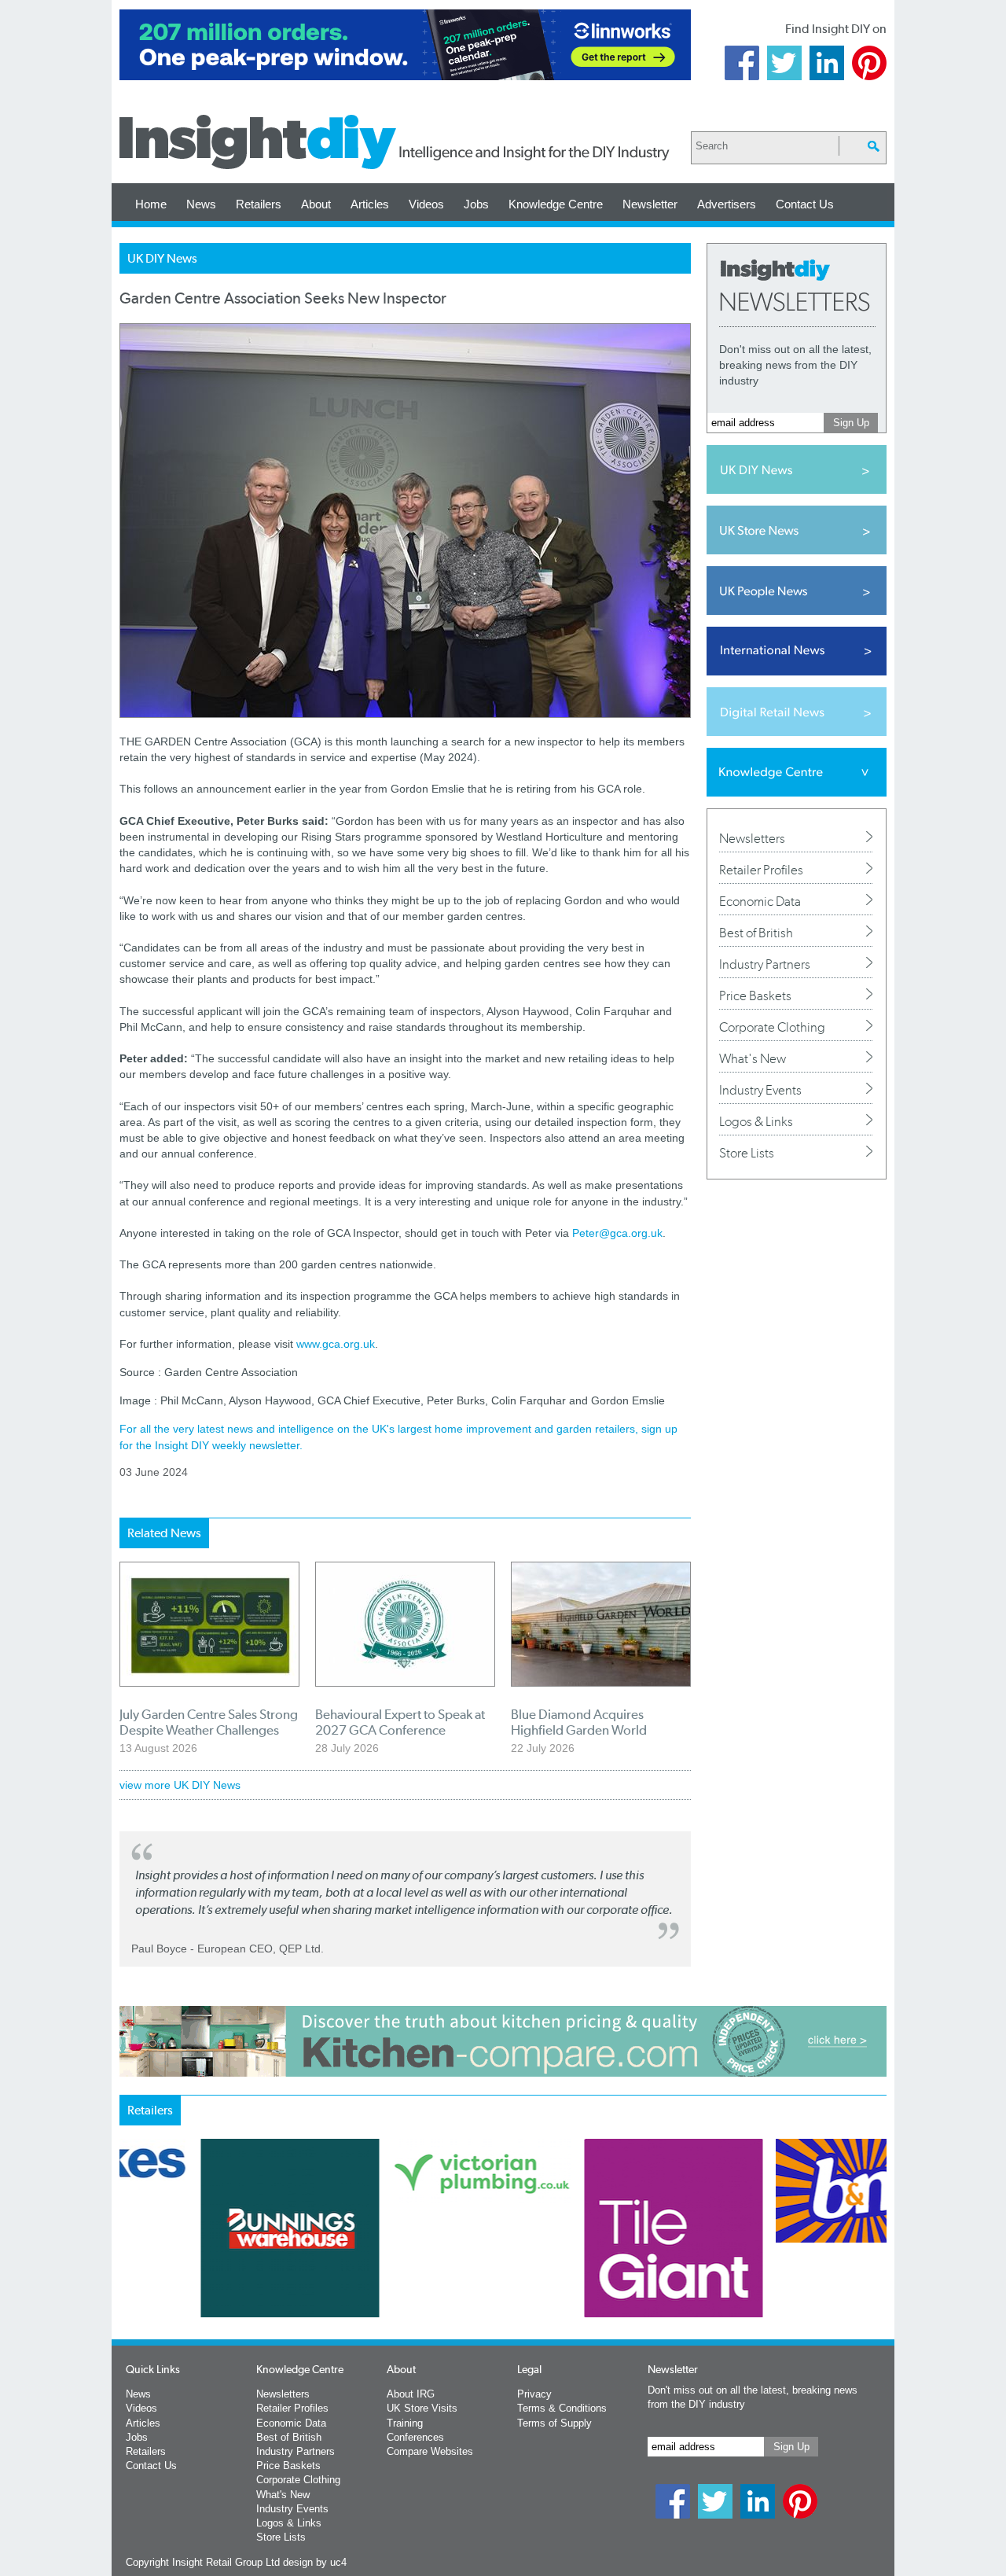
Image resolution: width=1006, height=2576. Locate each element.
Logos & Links (756, 1121)
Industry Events (760, 1090)
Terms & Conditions (562, 2408)
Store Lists (747, 1153)
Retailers (259, 204)
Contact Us (805, 204)
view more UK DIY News (180, 1785)
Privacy (534, 2394)
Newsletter (650, 204)
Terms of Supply (554, 2423)
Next (567, 2269)
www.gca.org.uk (336, 1344)
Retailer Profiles (761, 870)
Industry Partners (765, 964)
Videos (426, 204)
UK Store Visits (422, 2408)
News (201, 204)
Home (151, 204)
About (316, 204)
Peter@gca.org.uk (617, 1233)
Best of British (756, 933)
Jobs (476, 204)
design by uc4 (315, 2562)
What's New (753, 1058)
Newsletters (752, 838)
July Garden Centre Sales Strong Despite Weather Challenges (209, 1722)
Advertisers (727, 204)
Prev (128, 2269)
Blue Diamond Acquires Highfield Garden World (579, 1722)
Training (405, 2423)
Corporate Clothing (772, 1027)
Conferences (415, 2437)
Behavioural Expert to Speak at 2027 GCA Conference (400, 1722)
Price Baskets (755, 995)
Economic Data (760, 901)
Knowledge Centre (556, 204)
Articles (370, 204)
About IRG (411, 2394)
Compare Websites (430, 2451)
